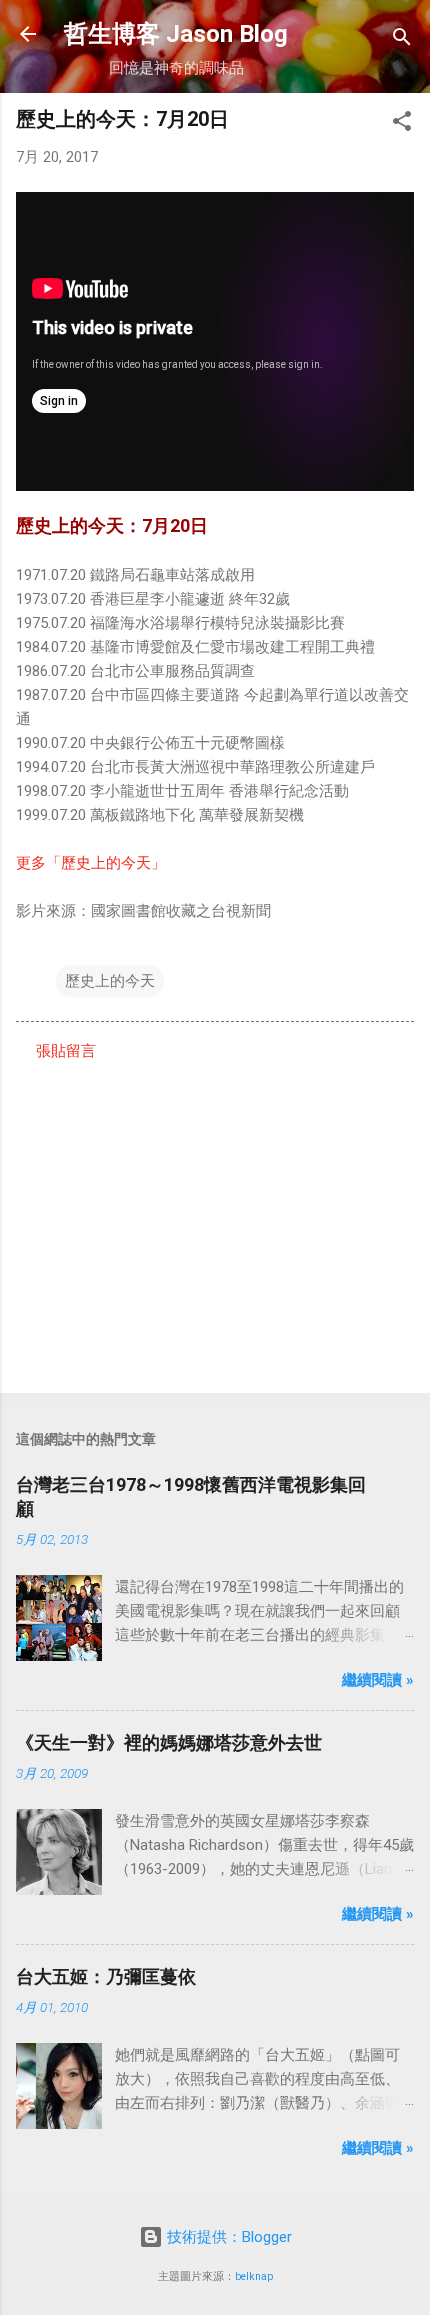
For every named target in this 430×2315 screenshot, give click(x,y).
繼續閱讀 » (378, 1680)
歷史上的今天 (110, 981)
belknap (254, 2276)
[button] (402, 124)
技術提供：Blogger (227, 2237)
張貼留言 (66, 1051)
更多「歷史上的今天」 (91, 863)
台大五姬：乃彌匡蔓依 (106, 1976)
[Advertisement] (215, 1221)
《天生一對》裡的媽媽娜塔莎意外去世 (169, 1742)
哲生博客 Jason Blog (176, 34)
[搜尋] (402, 40)
